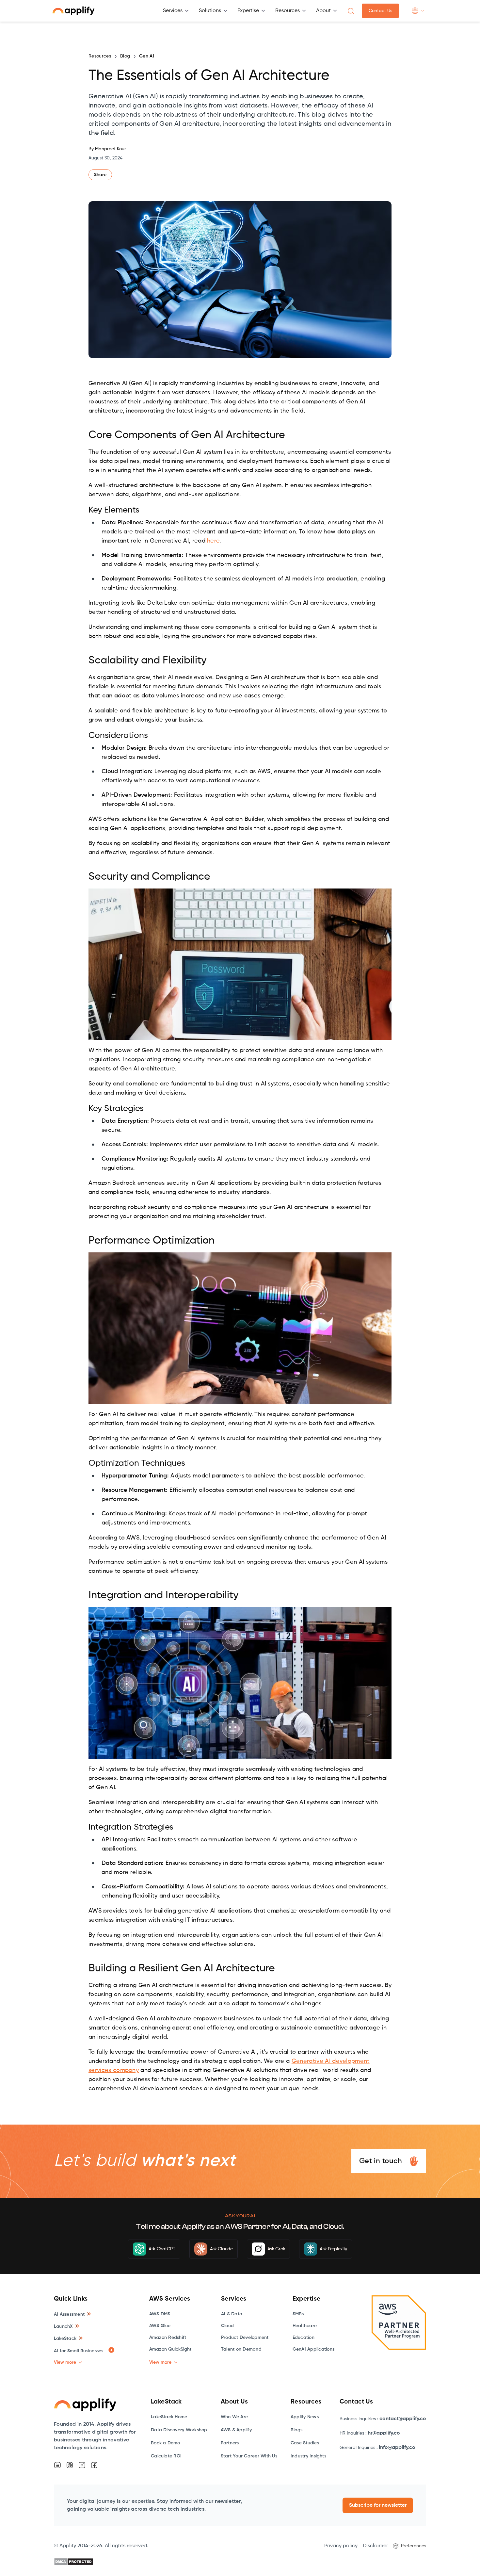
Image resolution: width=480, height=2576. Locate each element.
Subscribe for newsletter (378, 2505)
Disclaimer (375, 2546)
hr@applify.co (384, 2433)
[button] (176, 11)
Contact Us (380, 11)
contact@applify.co (403, 2419)
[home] (73, 11)
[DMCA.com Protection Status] (74, 2562)
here (213, 541)
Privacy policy (341, 2546)
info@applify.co (397, 2448)
